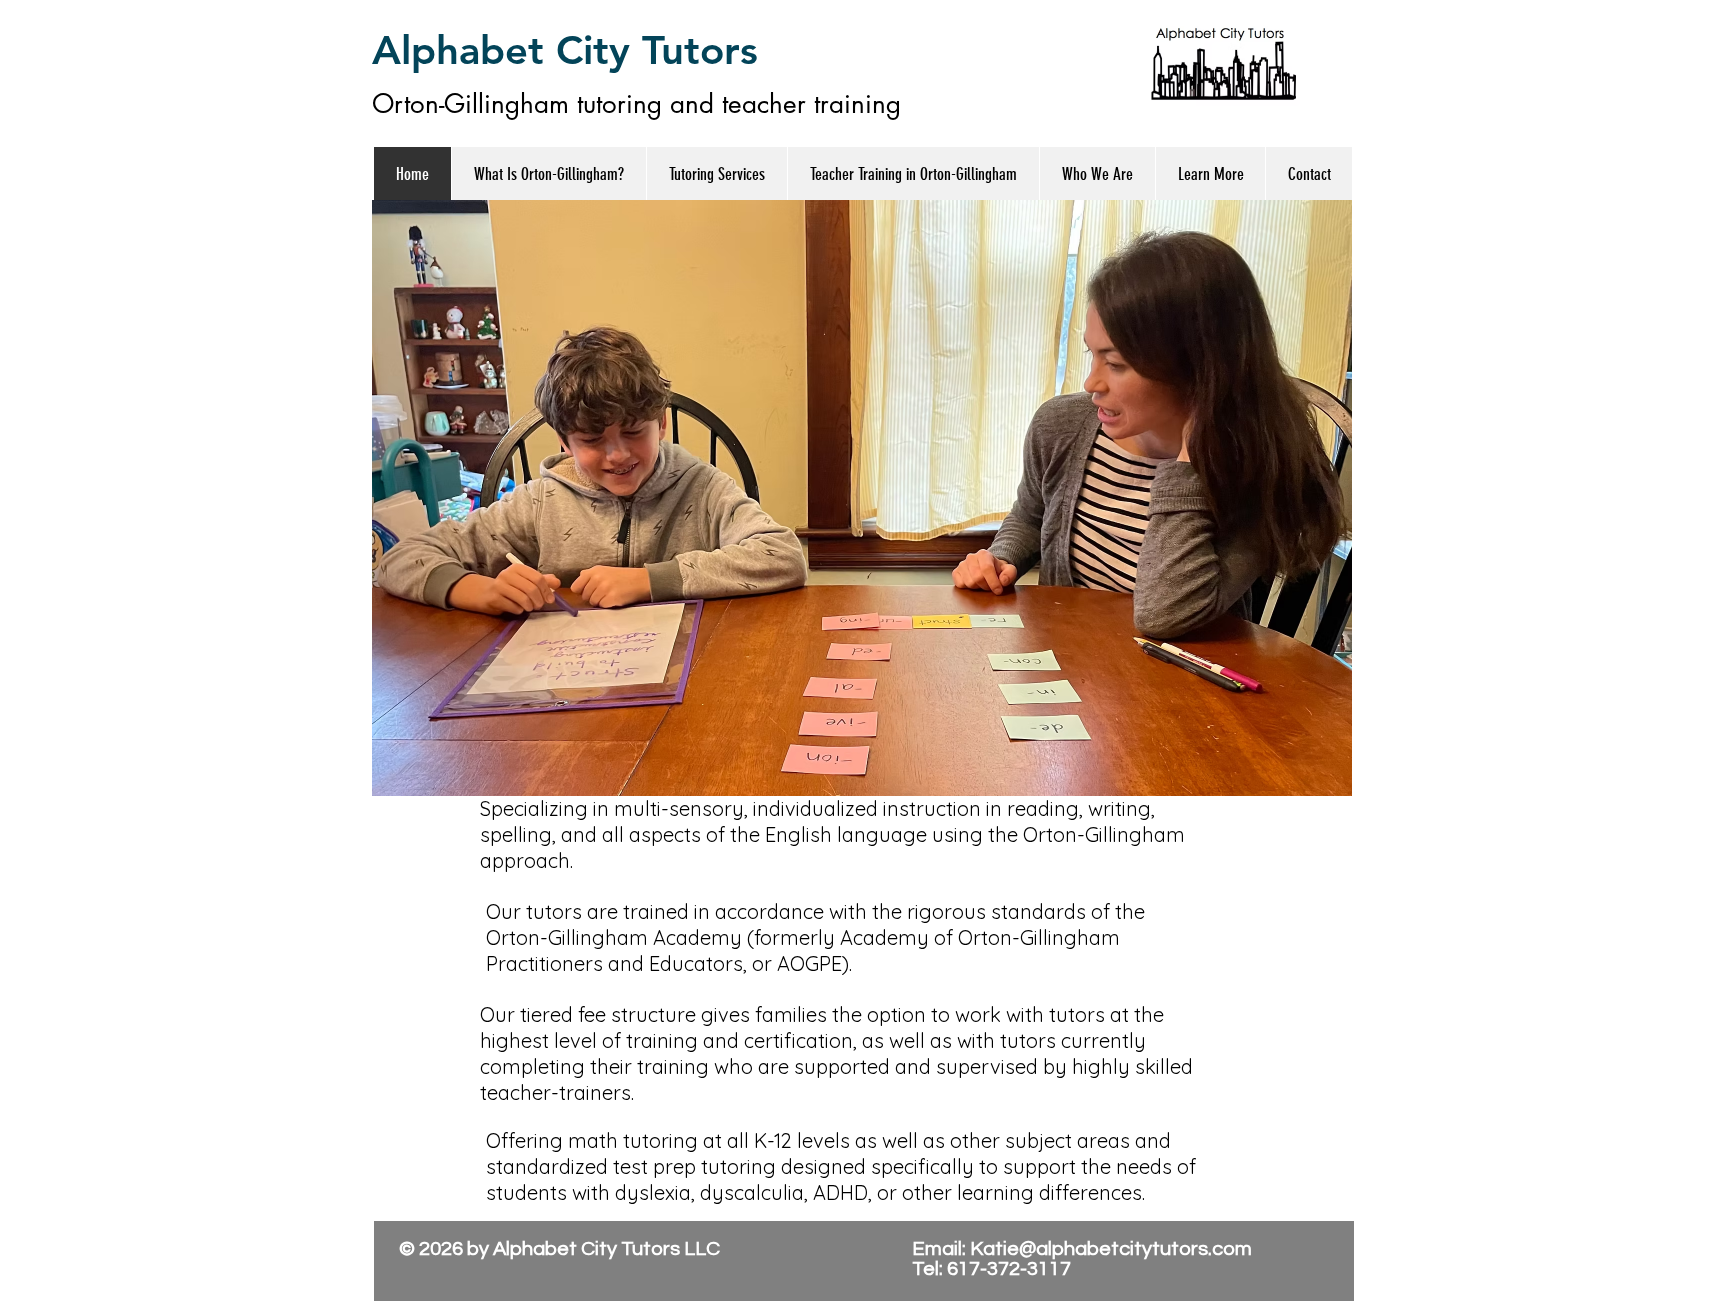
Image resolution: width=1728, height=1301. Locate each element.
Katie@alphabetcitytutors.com (1111, 1249)
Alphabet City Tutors (565, 50)
